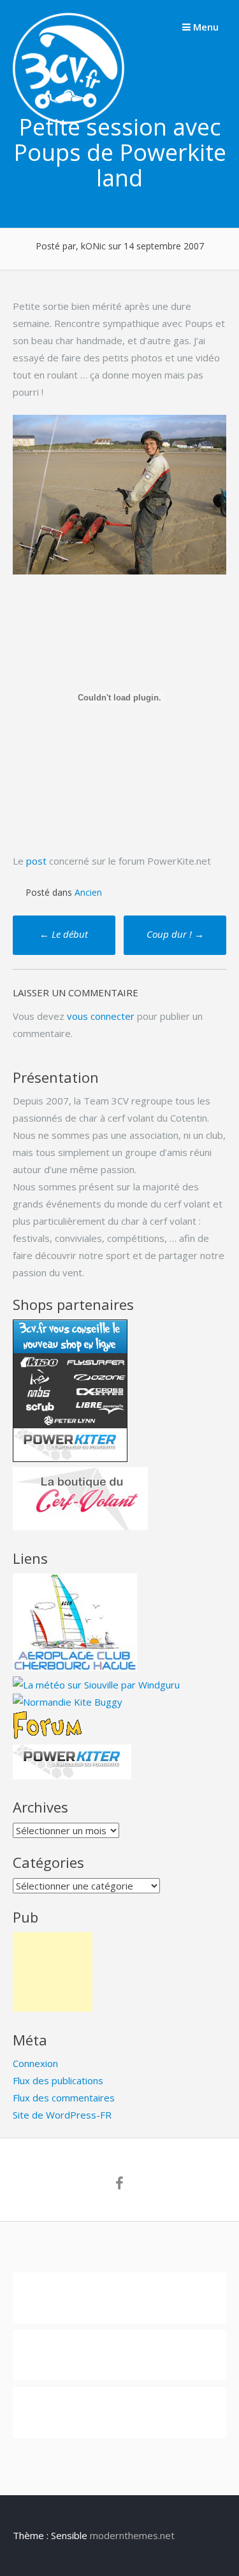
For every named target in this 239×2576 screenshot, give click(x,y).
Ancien (88, 892)
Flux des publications (58, 2080)
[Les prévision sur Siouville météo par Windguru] (96, 1685)
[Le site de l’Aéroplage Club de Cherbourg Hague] (75, 1667)
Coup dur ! (175, 934)
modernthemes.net (132, 2535)
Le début (64, 934)
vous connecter (101, 1016)
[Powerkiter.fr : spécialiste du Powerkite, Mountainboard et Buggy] (72, 1776)
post (36, 861)
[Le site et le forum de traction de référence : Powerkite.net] (47, 1736)
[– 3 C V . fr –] (69, 120)
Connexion (35, 2063)
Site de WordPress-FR (62, 2115)
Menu (205, 27)
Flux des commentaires (64, 2098)
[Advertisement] (53, 1972)
